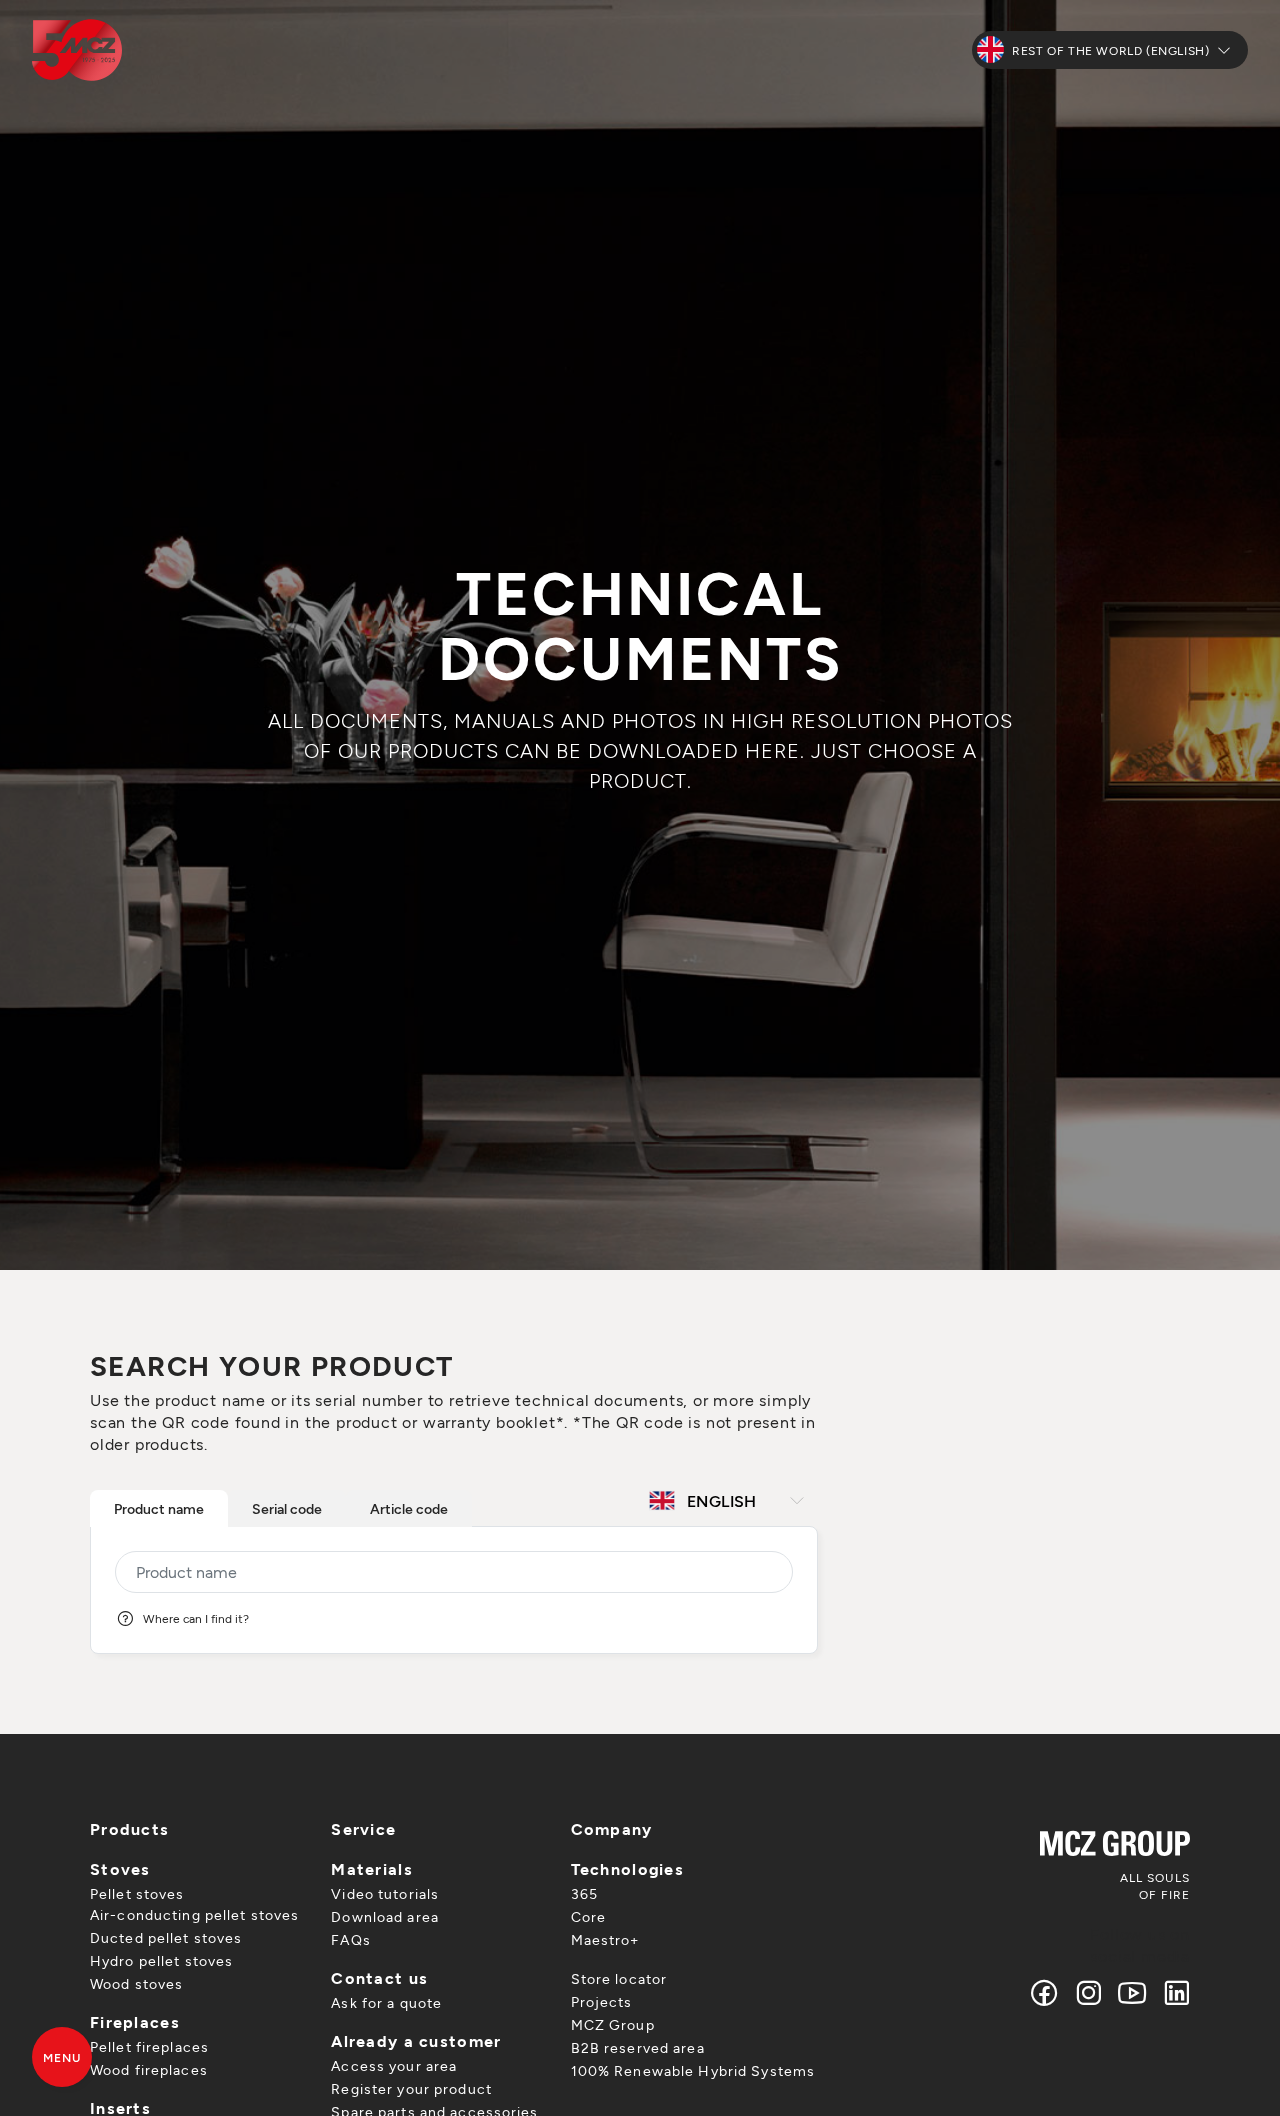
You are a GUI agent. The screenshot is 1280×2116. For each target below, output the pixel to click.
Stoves (120, 1868)
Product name (159, 1508)
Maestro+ (605, 1939)
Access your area (394, 2065)
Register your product (411, 2088)
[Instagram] (1089, 1992)
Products (129, 1828)
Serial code (287, 1508)
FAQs (350, 1939)
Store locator (619, 1978)
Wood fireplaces (149, 2069)
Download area (385, 1916)
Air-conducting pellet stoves (194, 1914)
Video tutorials (385, 1893)
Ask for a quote (386, 2002)
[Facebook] (1045, 1992)
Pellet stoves (137, 1893)
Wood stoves (136, 1983)
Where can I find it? (196, 1618)
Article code (409, 1508)
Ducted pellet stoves (166, 1937)
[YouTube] (1133, 1992)
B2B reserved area (638, 2047)
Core (588, 1916)
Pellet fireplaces (149, 2046)
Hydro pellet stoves (161, 1960)
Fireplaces (135, 2021)
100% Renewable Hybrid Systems (693, 2070)
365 (584, 1893)
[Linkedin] (1172, 1992)
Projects (602, 2001)
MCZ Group (613, 2024)
